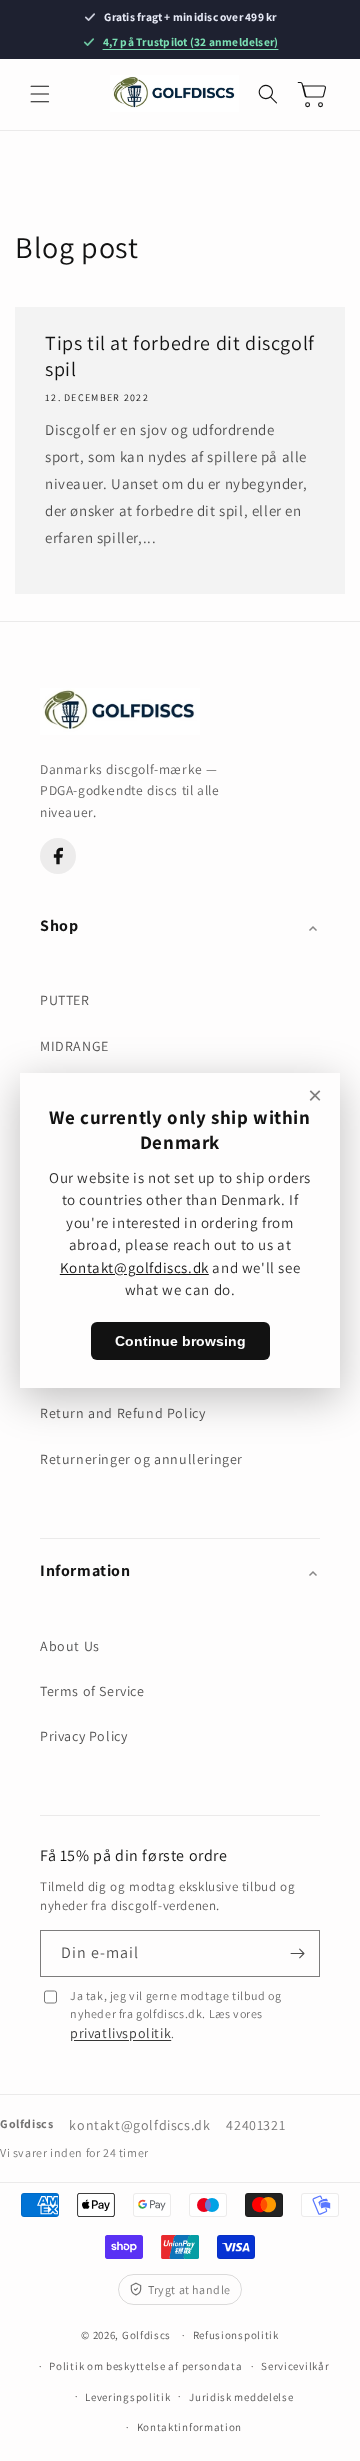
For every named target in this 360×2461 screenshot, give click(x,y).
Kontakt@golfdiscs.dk (134, 1267)
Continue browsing (180, 1341)
